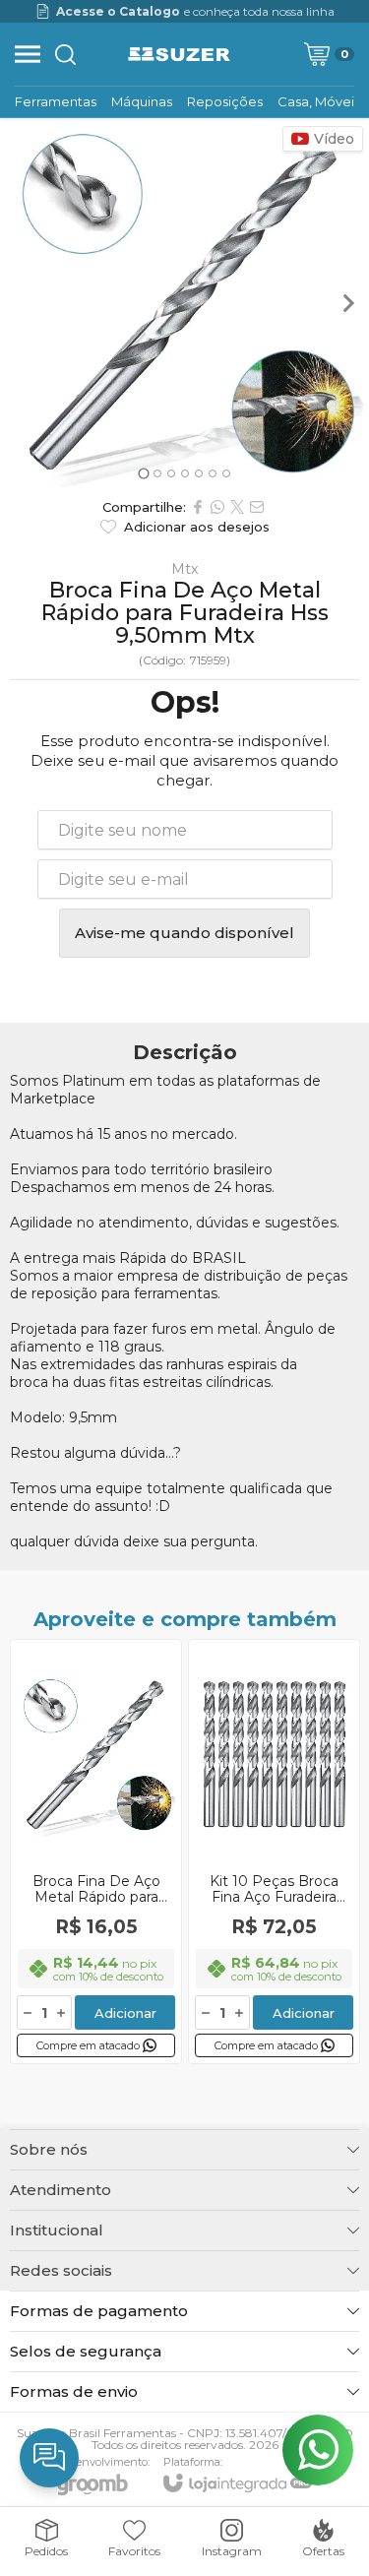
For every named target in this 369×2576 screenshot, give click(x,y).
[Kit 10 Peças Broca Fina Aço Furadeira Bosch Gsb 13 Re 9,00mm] (274, 1852)
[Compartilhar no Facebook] (198, 507)
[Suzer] (179, 54)
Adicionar (125, 2013)
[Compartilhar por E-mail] (257, 507)
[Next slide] (347, 303)
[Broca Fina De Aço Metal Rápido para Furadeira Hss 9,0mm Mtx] (96, 1852)
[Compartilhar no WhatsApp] (217, 507)
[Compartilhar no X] (237, 507)
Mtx (184, 569)
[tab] (143, 473)
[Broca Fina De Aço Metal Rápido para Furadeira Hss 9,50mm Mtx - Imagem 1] (184, 303)
